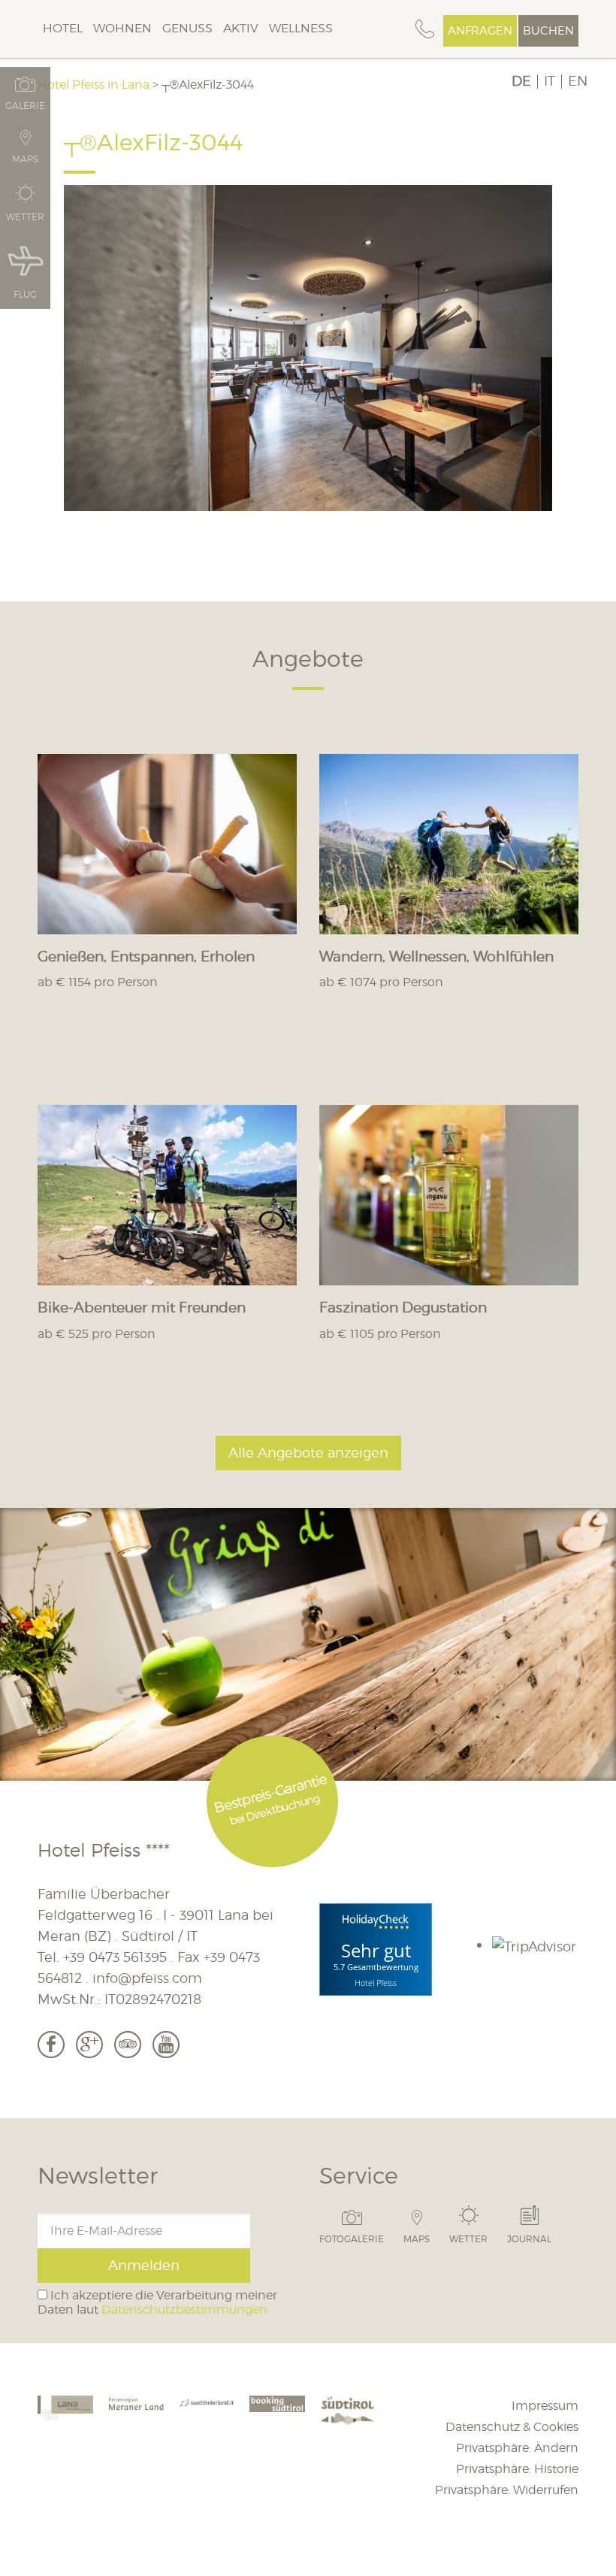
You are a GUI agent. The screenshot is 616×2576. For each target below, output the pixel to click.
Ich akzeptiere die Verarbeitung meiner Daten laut (157, 2302)
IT (550, 81)
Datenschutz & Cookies (512, 2427)
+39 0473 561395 (115, 1957)
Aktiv (241, 28)
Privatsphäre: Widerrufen (507, 2490)
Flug (25, 294)
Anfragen (480, 31)
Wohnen (122, 28)
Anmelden (144, 2265)
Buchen (548, 31)
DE (521, 81)
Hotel (63, 28)
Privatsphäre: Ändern (517, 2448)
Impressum (545, 2406)
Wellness (301, 28)
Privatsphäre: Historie (517, 2469)
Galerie (25, 105)
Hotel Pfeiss (376, 1982)
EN (578, 81)
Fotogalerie (352, 2238)
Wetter (468, 2238)
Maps (417, 2238)
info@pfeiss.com (147, 1978)
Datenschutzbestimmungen (184, 2310)
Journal (529, 2238)
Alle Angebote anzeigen (308, 1453)
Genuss (187, 28)
